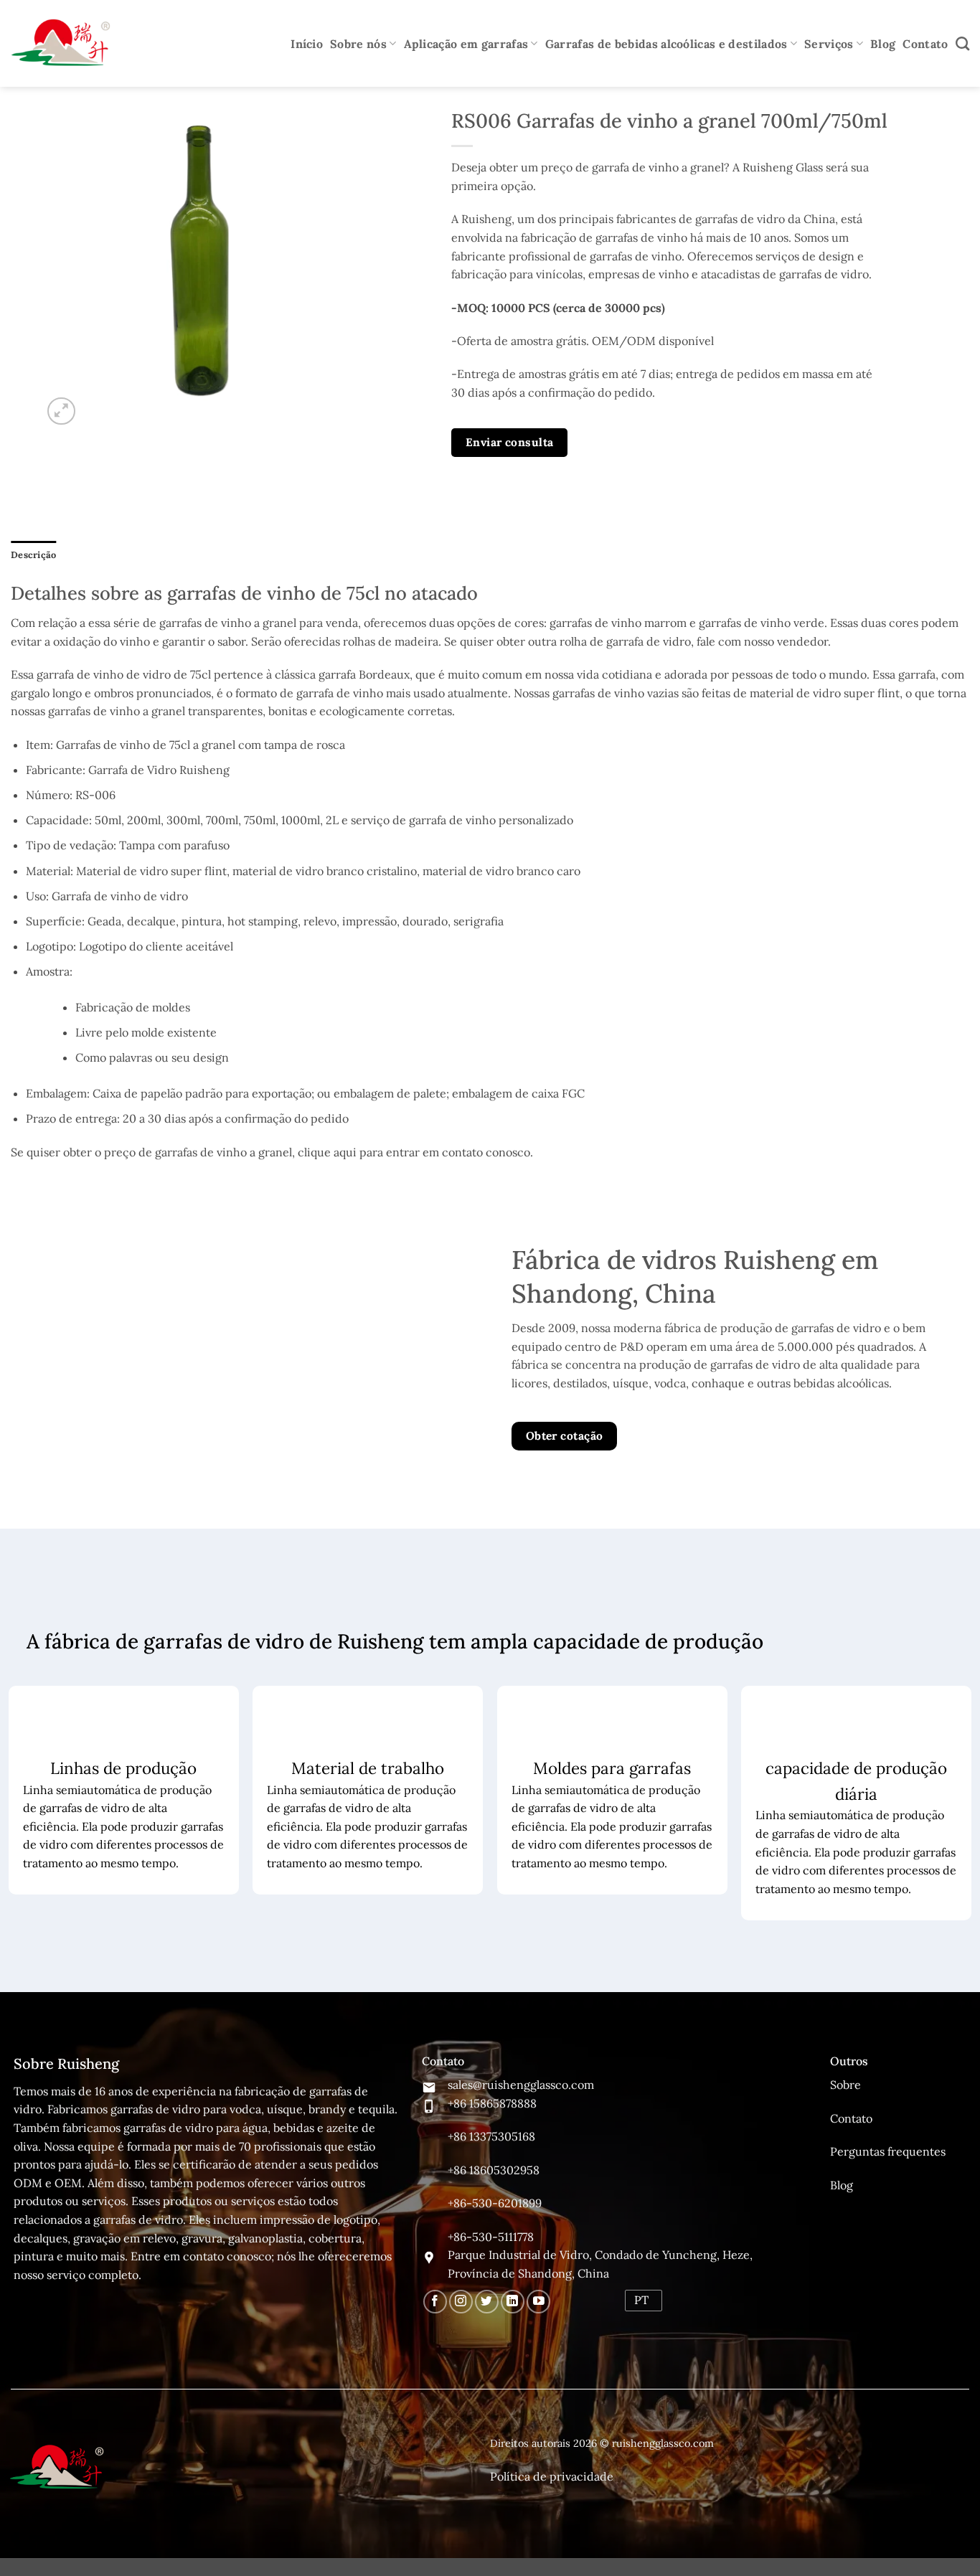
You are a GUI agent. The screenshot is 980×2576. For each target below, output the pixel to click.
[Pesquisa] (962, 43)
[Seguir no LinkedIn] (513, 2302)
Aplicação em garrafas (466, 44)
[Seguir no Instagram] (461, 2302)
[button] (61, 411)
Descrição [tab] (33, 555)
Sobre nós (358, 44)
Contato (925, 44)
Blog (883, 44)
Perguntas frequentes (888, 2151)
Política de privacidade (552, 2476)
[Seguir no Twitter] (487, 2302)
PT (641, 2300)
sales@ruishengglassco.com (521, 2085)
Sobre (845, 2085)
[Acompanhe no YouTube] (538, 2302)
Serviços (829, 44)
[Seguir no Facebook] (435, 2302)
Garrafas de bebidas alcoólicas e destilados (666, 44)
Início (307, 44)
